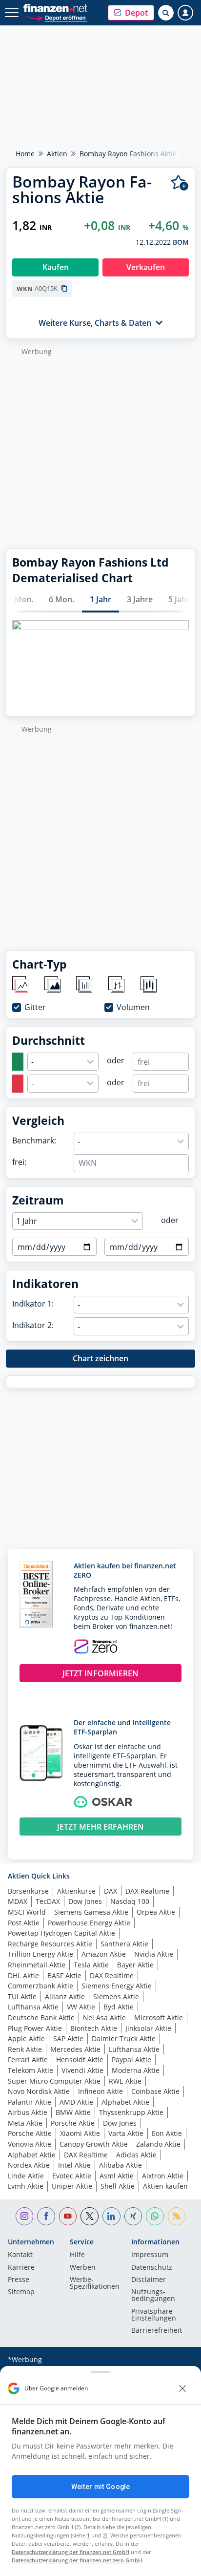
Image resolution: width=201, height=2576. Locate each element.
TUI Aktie (22, 1996)
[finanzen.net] (55, 8)
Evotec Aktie (72, 2176)
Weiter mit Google (100, 2487)
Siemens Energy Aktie (117, 1986)
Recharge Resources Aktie (50, 1944)
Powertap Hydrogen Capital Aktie (61, 1933)
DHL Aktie (23, 1975)
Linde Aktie (26, 2176)
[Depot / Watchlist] (180, 183)
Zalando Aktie (158, 2144)
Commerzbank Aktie (40, 1986)
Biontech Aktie (94, 2028)
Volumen (133, 1007)
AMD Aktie (76, 2102)
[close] (182, 2388)
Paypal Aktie (131, 2059)
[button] (131, 13)
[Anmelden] (185, 13)
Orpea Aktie (156, 1912)
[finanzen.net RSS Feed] (177, 2216)
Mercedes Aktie (75, 2049)
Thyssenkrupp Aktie (131, 2112)
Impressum (150, 2255)
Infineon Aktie (100, 2091)
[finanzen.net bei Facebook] (46, 2216)
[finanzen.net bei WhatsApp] (155, 2216)
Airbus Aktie (28, 2112)
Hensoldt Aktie (80, 2059)
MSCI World (27, 1912)
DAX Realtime (147, 1891)
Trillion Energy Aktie (40, 1954)
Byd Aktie (119, 2007)
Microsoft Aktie (159, 2017)
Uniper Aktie (72, 2186)
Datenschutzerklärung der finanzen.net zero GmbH (77, 2560)
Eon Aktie (167, 2133)
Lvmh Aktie (26, 2186)
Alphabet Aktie (125, 2102)
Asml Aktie (117, 2176)
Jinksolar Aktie (148, 2028)
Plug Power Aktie (35, 2028)
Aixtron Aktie (163, 2176)
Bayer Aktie (135, 1965)
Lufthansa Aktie (33, 2007)
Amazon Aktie (104, 1954)
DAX (111, 1891)
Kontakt (20, 2255)
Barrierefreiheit (157, 2331)
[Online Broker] (56, 17)
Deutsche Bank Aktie (41, 2017)
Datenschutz (152, 2268)
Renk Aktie (25, 2049)
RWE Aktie (125, 2081)
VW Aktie (81, 2007)
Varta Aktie (126, 2133)
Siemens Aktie (116, 1996)
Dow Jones (85, 1901)
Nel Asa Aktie (104, 2017)
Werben (83, 2268)
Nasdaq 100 (130, 1901)
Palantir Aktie (30, 2102)
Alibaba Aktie (121, 2165)
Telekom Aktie (30, 2070)
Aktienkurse (76, 1891)
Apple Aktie (26, 2038)
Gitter (35, 1007)
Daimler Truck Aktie (124, 2038)
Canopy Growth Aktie (94, 2144)
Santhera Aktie (124, 1944)
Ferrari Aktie (28, 2059)
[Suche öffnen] (166, 13)
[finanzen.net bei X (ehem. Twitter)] (90, 2216)
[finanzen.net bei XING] (133, 2216)
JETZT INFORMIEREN (100, 1673)
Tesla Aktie (91, 1965)
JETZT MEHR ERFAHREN (100, 1827)
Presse (19, 2280)
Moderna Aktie (136, 2070)
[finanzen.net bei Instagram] (25, 2216)
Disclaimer (149, 2280)
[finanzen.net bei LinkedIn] (111, 2216)
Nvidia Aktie (154, 1954)
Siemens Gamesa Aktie (91, 1912)
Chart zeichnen (100, 1358)
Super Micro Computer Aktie (54, 2081)
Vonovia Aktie (30, 2144)
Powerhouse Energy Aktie (89, 1923)
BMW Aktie (73, 2112)
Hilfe (77, 2255)
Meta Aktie (25, 2123)
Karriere (21, 2268)
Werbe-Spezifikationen (95, 2283)
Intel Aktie (74, 2165)
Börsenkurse (28, 1891)
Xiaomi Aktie (80, 2133)
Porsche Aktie (73, 2123)
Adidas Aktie (136, 2155)
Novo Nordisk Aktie (39, 2091)
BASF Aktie (64, 1975)
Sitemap (21, 2292)
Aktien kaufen (165, 2186)
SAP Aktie (68, 2038)
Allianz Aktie (65, 1996)
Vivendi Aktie (82, 2070)
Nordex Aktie (29, 2165)
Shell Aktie (118, 2186)
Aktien (57, 154)
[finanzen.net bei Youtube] (68, 2216)
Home (25, 154)
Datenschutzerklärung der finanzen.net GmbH (70, 2552)
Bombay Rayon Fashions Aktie (128, 154)
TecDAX (48, 1901)
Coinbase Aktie (155, 2091)
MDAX (18, 1901)
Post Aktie (24, 1923)
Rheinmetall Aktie (37, 1965)
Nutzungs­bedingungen (153, 2296)
